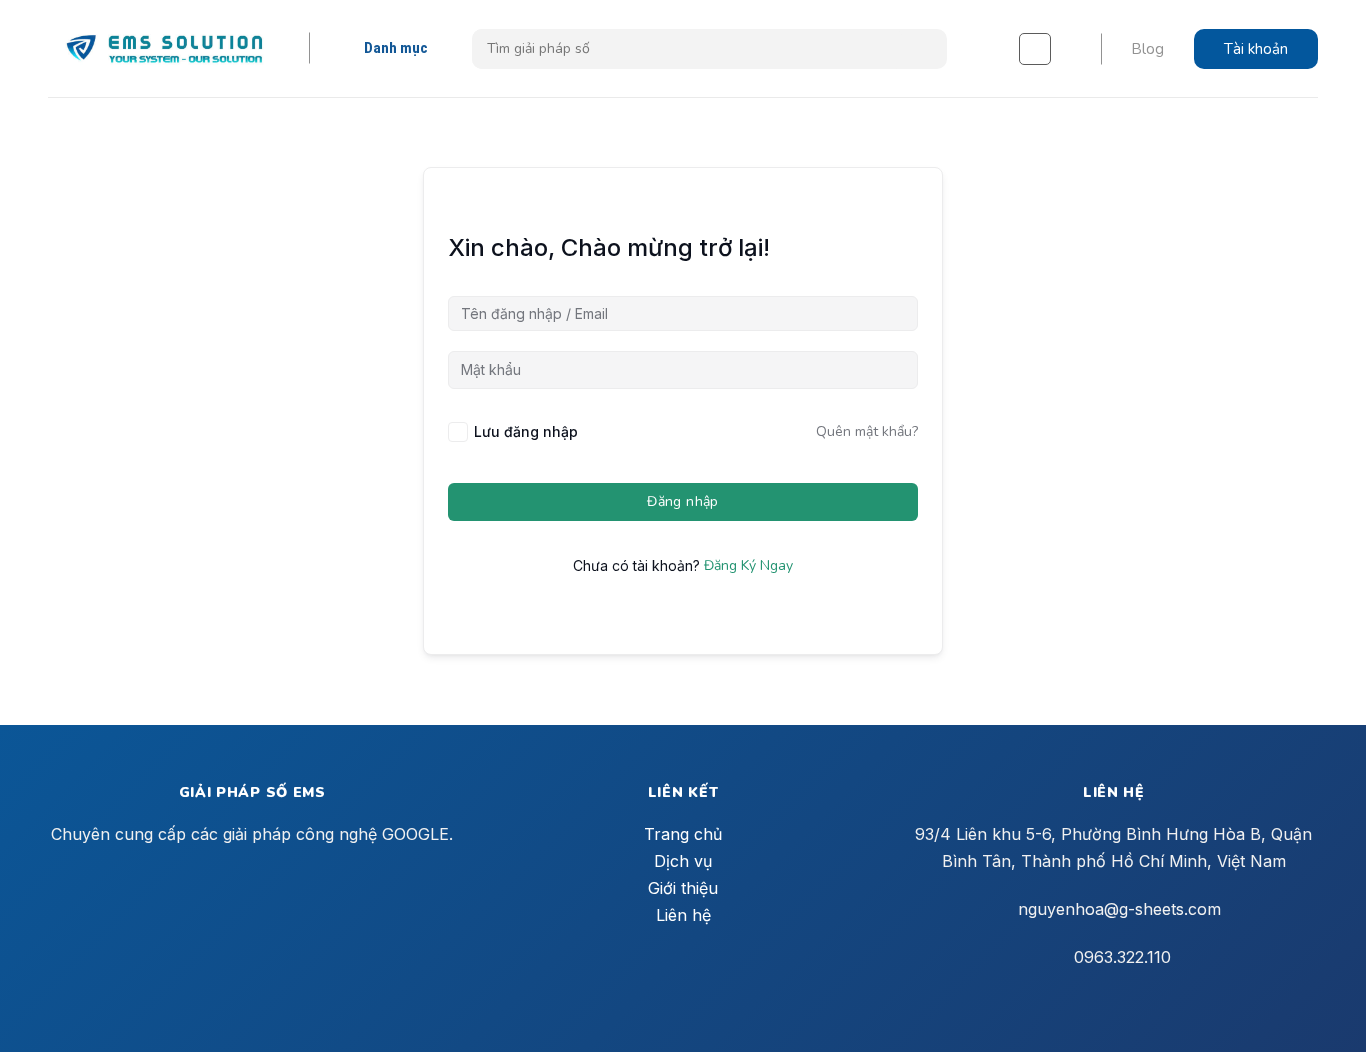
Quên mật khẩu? (867, 431)
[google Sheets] (164, 48)
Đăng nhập (683, 501)
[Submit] (924, 49)
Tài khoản (1256, 49)
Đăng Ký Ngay (748, 565)
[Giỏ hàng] (1035, 49)
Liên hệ (683, 915)
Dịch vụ (683, 861)
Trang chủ (683, 834)
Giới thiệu (683, 888)
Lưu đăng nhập (526, 431)
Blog (1147, 49)
